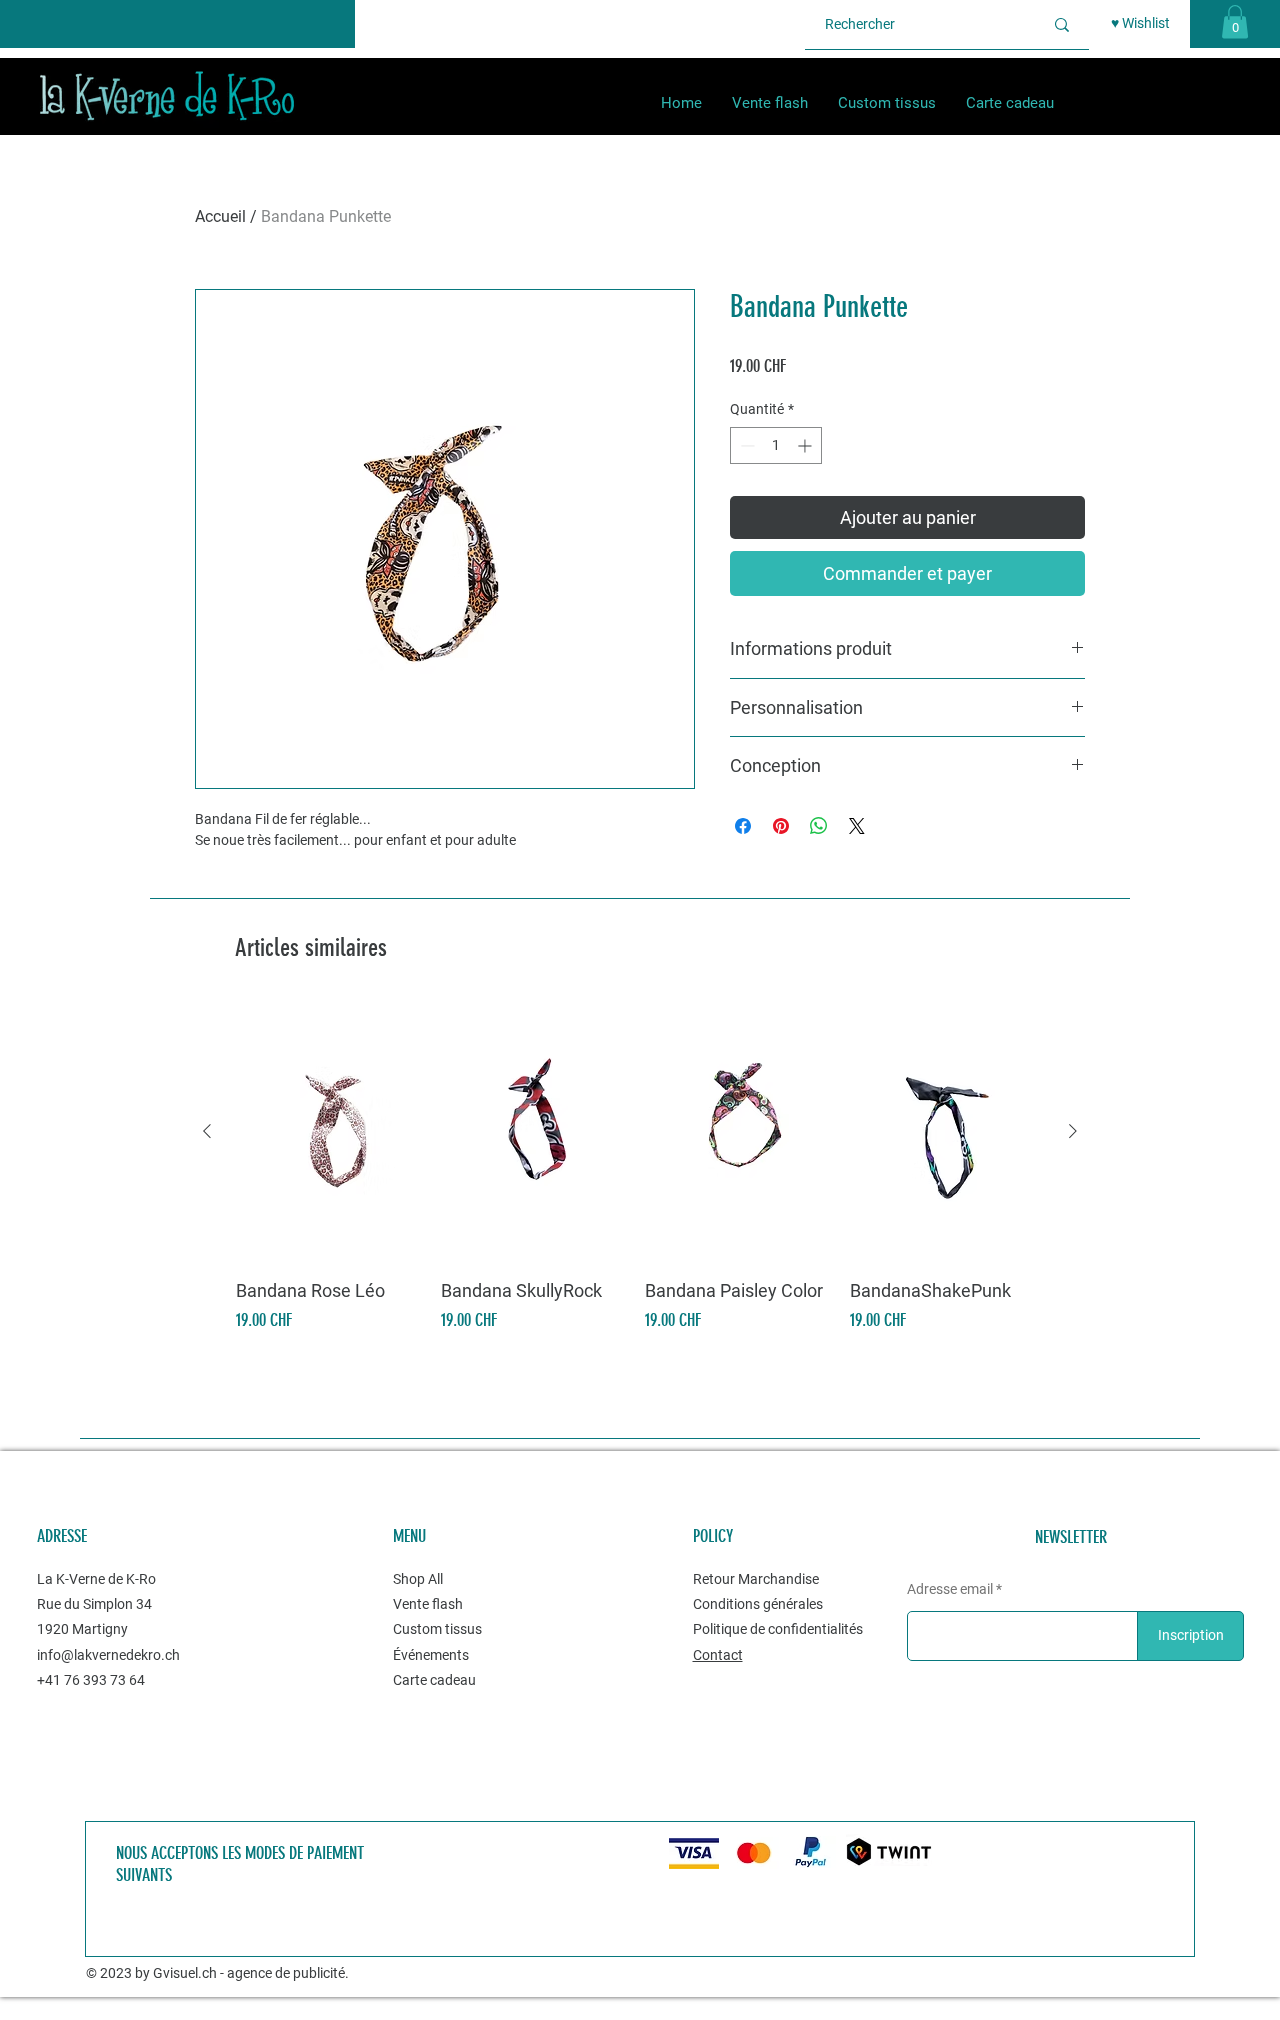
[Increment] (806, 445)
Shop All (418, 1579)
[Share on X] (857, 826)
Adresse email (950, 1589)
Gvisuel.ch (185, 1973)
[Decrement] (745, 445)
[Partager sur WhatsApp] (819, 826)
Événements (431, 1655)
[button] (1235, 21)
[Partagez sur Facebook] (743, 826)
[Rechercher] (1062, 24)
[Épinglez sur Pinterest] (781, 826)
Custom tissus (439, 1629)
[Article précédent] (207, 1131)
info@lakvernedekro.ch (108, 1655)
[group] (640, 1168)
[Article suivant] (1073, 1131)
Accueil (220, 216)
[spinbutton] (776, 445)
